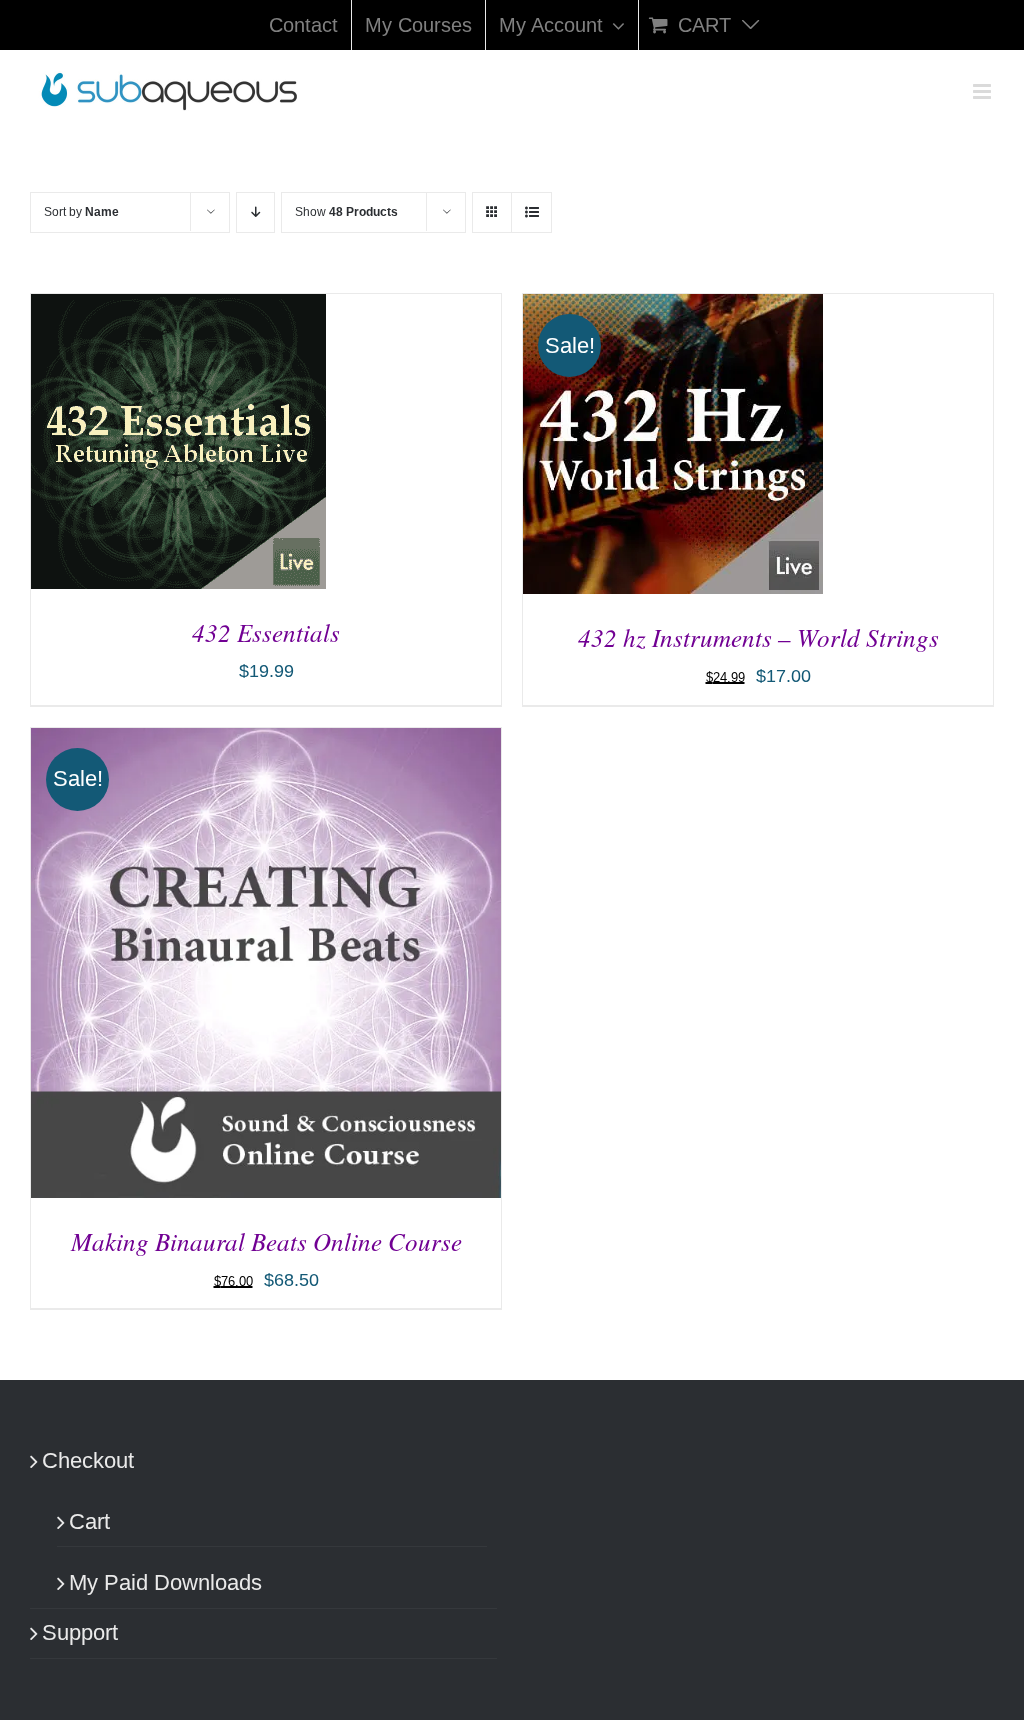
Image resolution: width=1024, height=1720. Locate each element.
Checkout (88, 1460)
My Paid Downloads (165, 1582)
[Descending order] (255, 212)
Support (80, 1632)
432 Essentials (266, 632)
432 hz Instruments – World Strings (758, 637)
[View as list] (531, 212)
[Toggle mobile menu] (983, 91)
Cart (89, 1521)
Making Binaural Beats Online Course (266, 1241)
